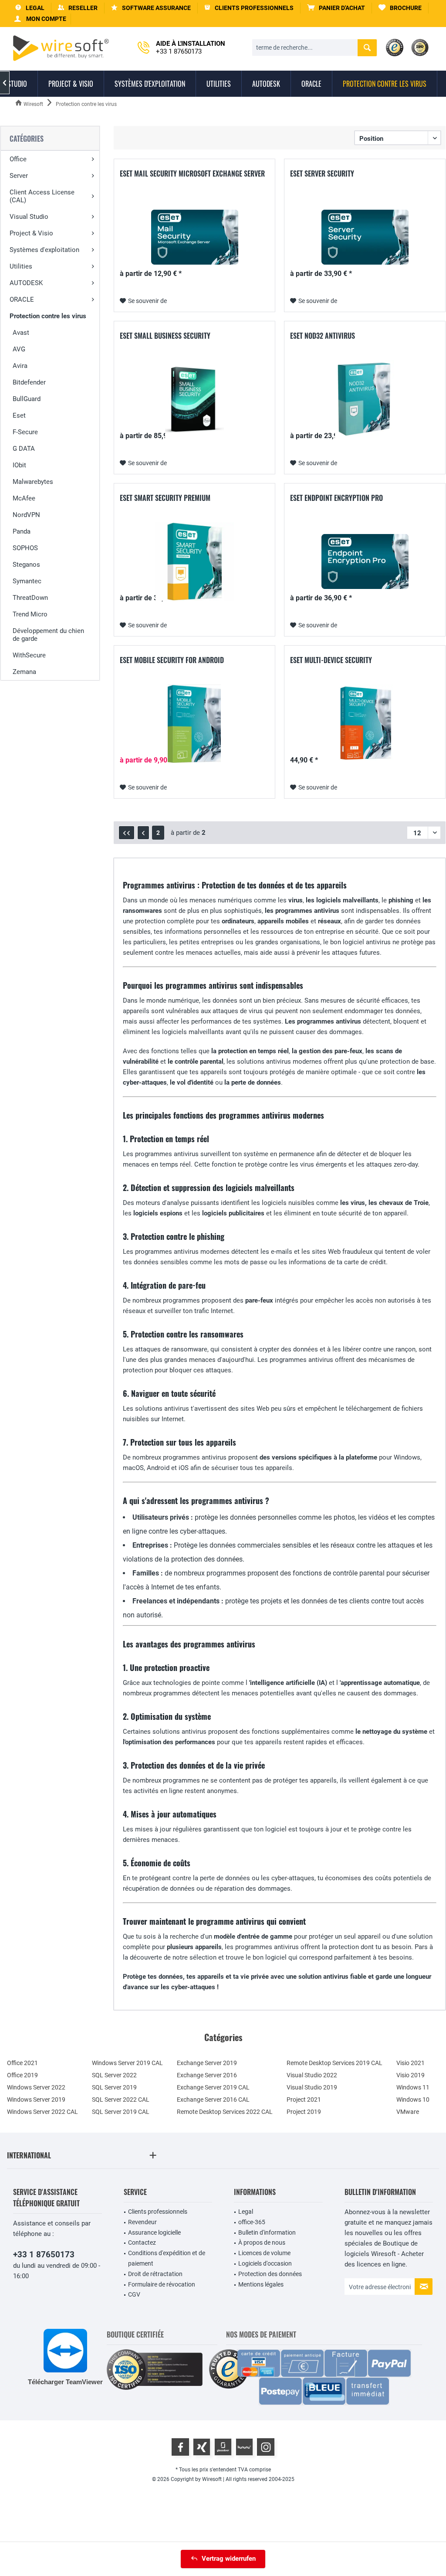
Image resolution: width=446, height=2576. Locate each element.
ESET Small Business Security (165, 336)
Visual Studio (29, 217)
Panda (22, 531)
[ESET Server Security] (365, 237)
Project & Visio (31, 233)
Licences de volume (264, 2253)
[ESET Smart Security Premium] (194, 561)
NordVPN (26, 515)
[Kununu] (244, 2447)
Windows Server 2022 (36, 2087)
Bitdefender (29, 382)
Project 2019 (304, 2112)
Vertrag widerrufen (229, 2559)
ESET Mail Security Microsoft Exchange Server (192, 174)
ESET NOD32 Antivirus (323, 336)
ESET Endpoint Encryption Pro (336, 498)
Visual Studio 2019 (312, 2087)
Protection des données (270, 2274)
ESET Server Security (322, 174)
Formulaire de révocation (162, 2284)
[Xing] (202, 2447)
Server (19, 176)
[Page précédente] (143, 833)
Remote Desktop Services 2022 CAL (225, 2112)
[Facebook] (180, 2447)
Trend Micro (30, 614)
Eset (19, 415)
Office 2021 (22, 2063)
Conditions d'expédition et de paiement (167, 2258)
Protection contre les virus (48, 316)
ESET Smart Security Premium (165, 498)
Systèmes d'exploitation (44, 250)
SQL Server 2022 (114, 2075)
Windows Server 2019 (36, 2100)
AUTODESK (26, 283)
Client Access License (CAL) (42, 196)
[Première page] (127, 833)
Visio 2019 (411, 2075)
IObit (19, 465)
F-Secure (25, 432)
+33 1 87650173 (44, 2254)
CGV (134, 2294)
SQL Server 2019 (114, 2087)
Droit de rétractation (155, 2274)
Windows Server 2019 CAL (127, 2063)
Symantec (27, 581)
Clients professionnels (158, 2212)
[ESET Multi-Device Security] (365, 724)
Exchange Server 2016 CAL (213, 2100)
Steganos (26, 565)
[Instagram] (266, 2447)
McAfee (24, 498)
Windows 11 (413, 2087)
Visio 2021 (411, 2063)
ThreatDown (30, 598)
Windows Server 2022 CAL (42, 2112)
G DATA (24, 449)
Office (18, 159)
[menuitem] (336, 8)
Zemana (24, 672)
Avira (20, 366)
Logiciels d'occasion (265, 2263)
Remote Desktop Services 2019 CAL (334, 2063)
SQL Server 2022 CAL (121, 2100)
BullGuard (27, 399)
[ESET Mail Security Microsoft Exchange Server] (194, 237)
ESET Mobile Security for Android (172, 660)
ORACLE (22, 299)
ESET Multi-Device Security (331, 660)
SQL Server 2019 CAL (121, 2112)
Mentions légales (261, 2284)
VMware (408, 2112)
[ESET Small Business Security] (194, 399)
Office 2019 (22, 2075)
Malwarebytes (33, 482)
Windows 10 (413, 2100)
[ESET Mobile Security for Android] (194, 724)
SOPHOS (25, 548)
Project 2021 (304, 2100)
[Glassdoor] (223, 2447)
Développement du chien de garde (48, 635)
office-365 (252, 2222)
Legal (246, 2212)
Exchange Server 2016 (207, 2075)
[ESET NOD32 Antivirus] (365, 399)
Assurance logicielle (154, 2232)
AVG (19, 349)
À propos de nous (262, 2243)
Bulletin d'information (267, 2232)
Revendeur (142, 2222)
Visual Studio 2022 (312, 2075)
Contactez (142, 2243)
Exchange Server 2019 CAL (213, 2087)
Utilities (21, 266)
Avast (21, 333)
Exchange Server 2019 (207, 2063)
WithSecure (29, 655)
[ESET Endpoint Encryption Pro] (365, 561)
